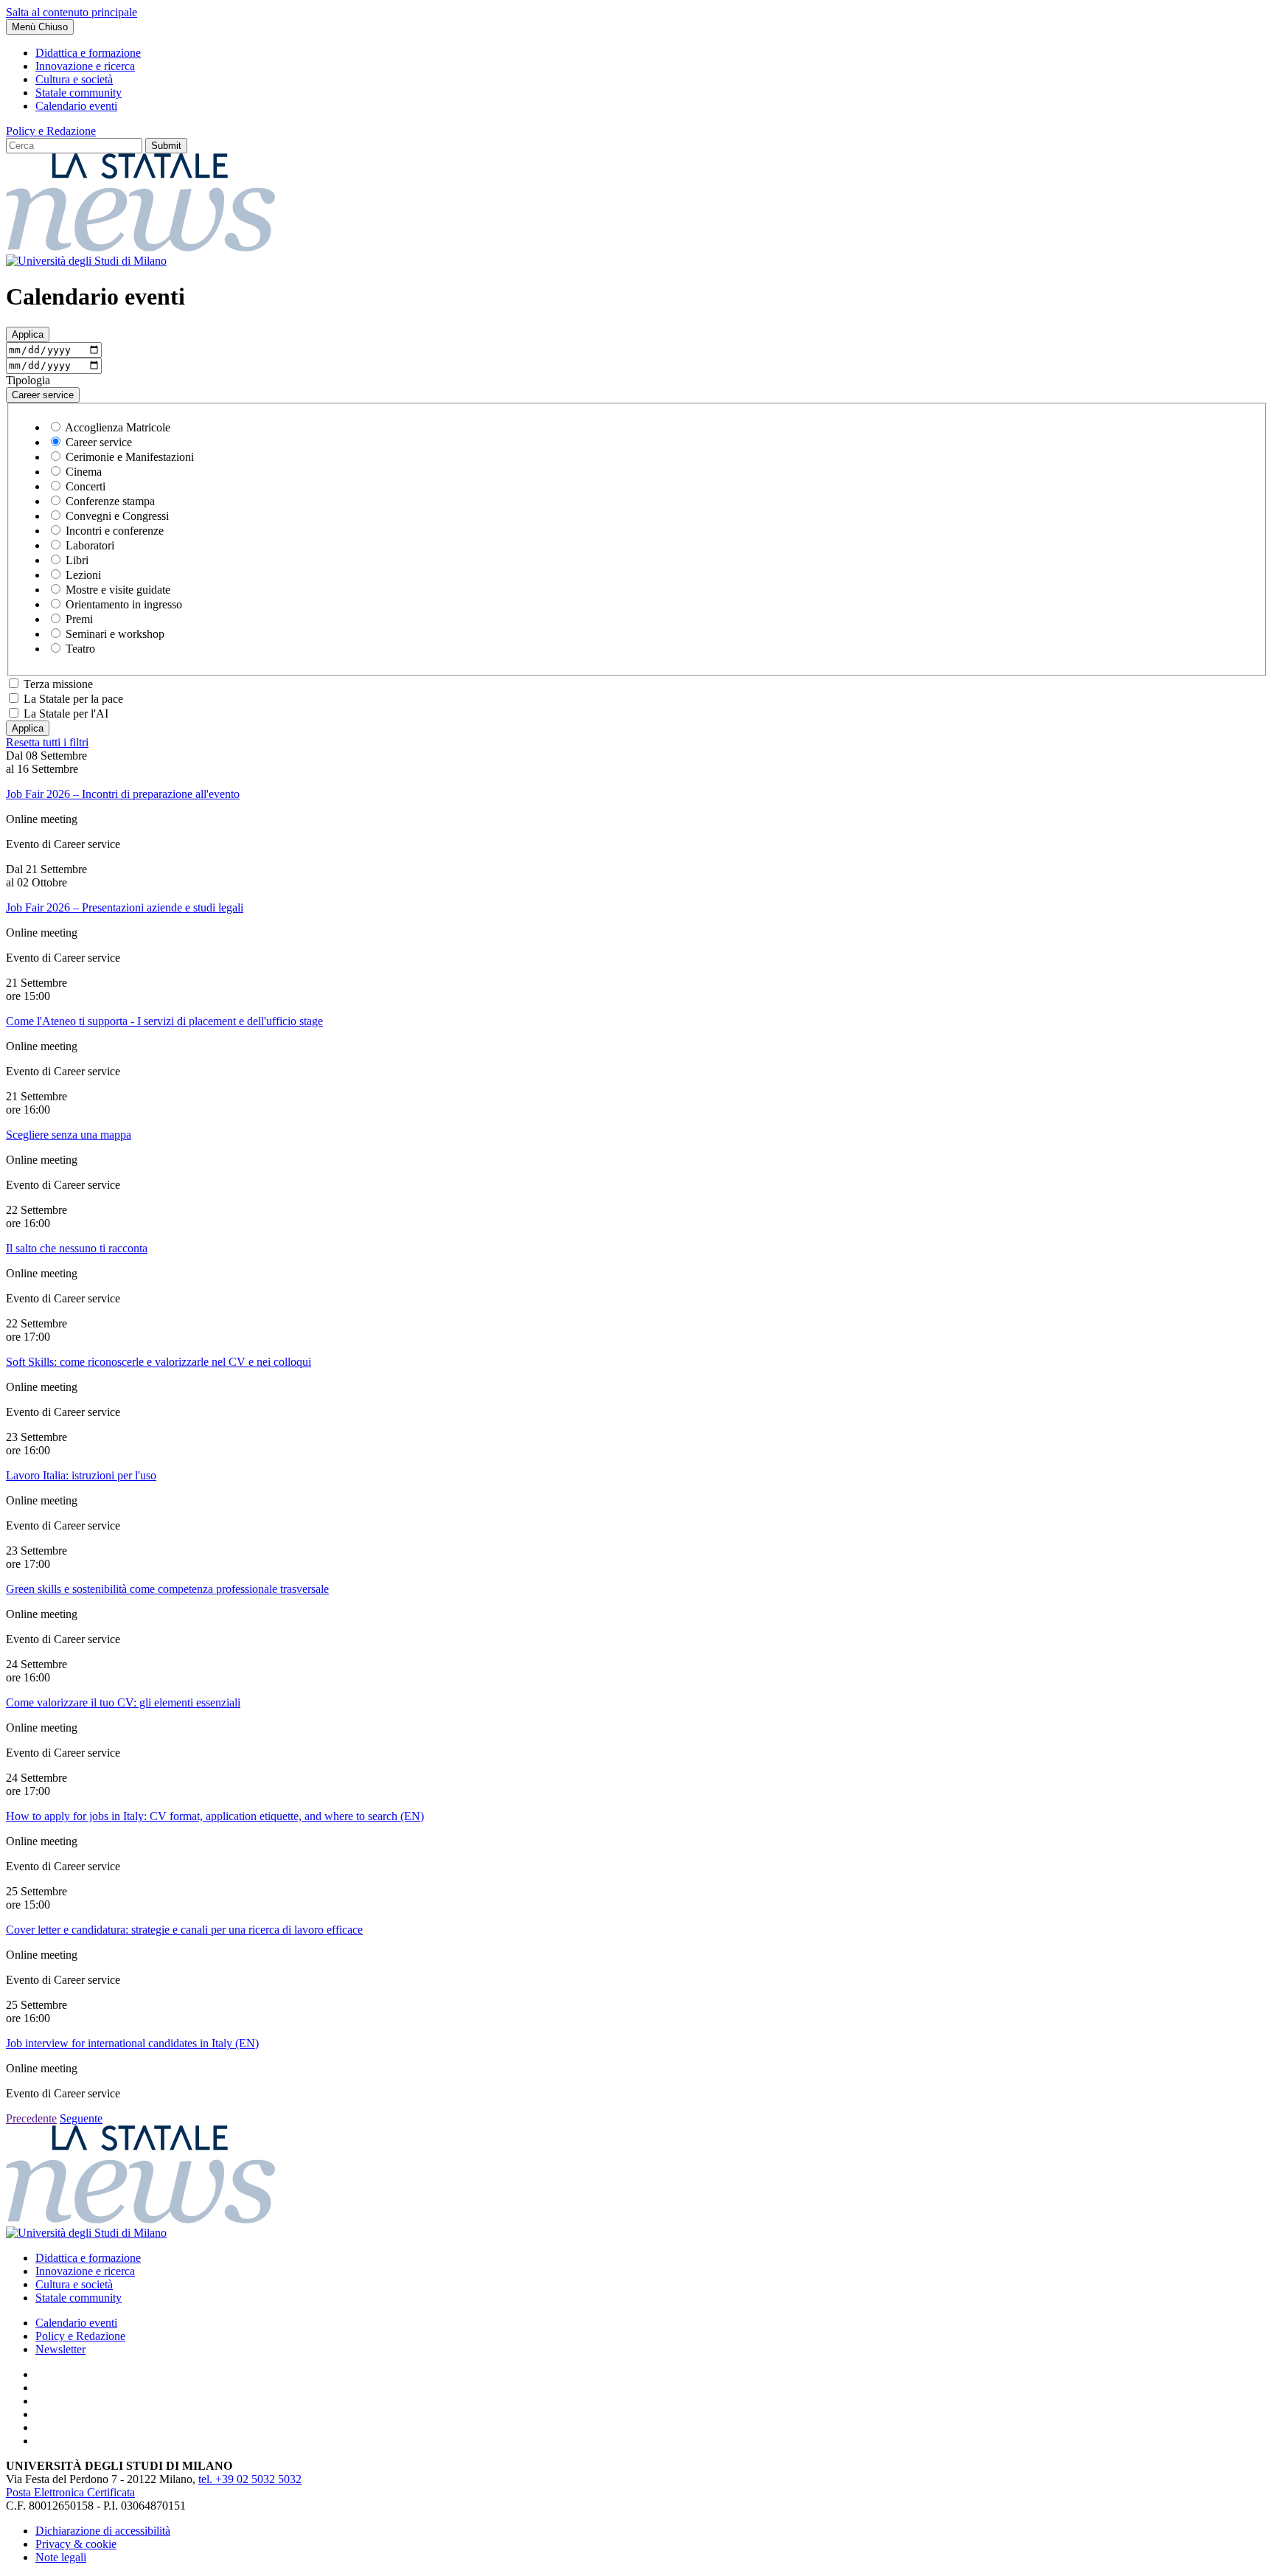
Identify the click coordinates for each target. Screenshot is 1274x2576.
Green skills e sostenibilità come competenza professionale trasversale (167, 1589)
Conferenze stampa (110, 501)
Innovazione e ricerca (85, 66)
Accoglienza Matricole (118, 427)
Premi (79, 619)
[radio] (56, 427)
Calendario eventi (76, 106)
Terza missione (58, 684)
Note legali (61, 2557)
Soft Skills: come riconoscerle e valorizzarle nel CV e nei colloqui (159, 1362)
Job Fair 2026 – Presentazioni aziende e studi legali (125, 907)
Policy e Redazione (51, 131)
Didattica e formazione (88, 53)
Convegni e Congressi (117, 516)
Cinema (84, 472)
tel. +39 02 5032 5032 (250, 2479)
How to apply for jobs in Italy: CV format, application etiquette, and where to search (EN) (215, 1816)
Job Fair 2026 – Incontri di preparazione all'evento (123, 794)
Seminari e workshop (115, 634)
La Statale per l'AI (66, 714)
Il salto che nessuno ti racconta (77, 1248)
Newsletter (60, 2349)
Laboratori (90, 545)
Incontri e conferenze (115, 531)
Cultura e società (74, 79)
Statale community (79, 93)
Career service (99, 442)
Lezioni (83, 575)
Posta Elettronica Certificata (70, 2492)
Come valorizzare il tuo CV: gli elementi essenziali (123, 1702)
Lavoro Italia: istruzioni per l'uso (81, 1475)
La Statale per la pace (73, 699)
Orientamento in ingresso (124, 604)
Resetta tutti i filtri (47, 742)
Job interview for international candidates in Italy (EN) (132, 2043)
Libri (77, 560)
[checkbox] (14, 683)
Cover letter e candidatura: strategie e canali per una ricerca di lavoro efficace (184, 1930)
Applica (28, 334)
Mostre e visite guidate (118, 590)
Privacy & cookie (76, 2544)
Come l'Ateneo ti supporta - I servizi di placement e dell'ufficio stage (164, 1021)
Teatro (80, 649)
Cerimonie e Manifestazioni (130, 457)
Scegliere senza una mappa (69, 1135)
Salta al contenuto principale (72, 12)
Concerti (86, 486)
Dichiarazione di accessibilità (103, 2531)
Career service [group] (43, 395)
